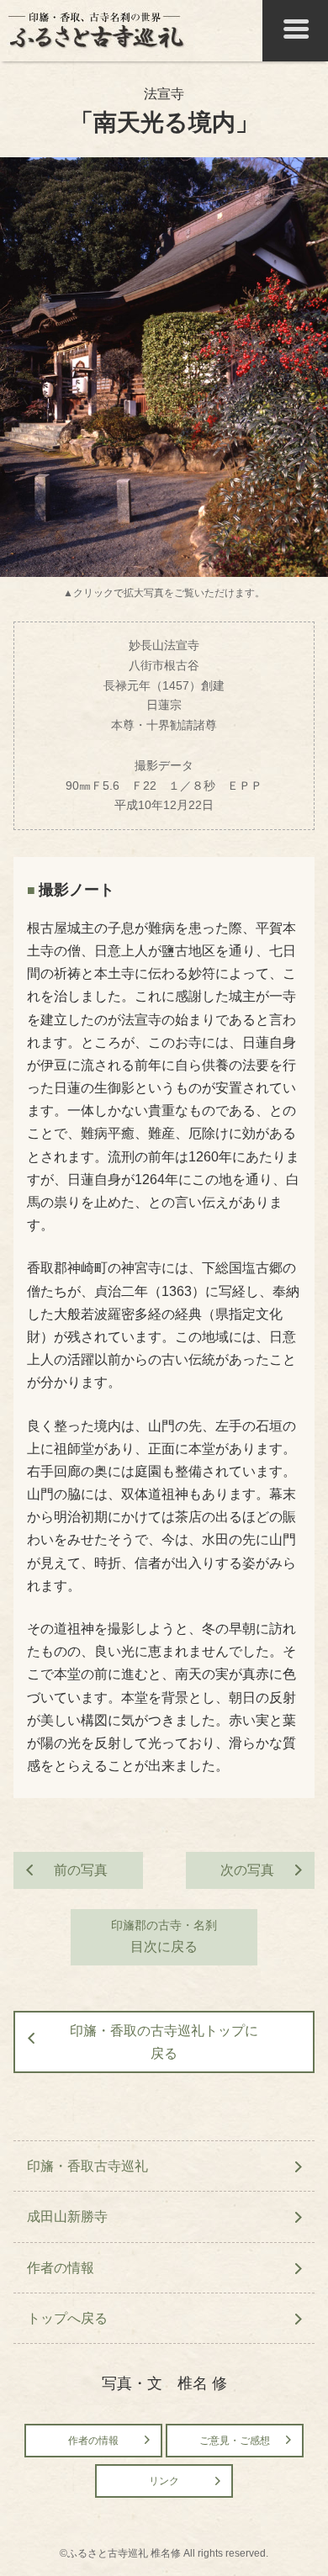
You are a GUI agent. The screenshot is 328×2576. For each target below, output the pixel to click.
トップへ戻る (67, 2318)
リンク (164, 2481)
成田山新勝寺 (67, 2216)
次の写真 (247, 1870)
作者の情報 (61, 2268)
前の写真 (81, 1870)
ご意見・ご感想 (235, 2441)
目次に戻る (164, 1936)
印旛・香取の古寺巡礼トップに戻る (164, 2042)
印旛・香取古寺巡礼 (87, 2166)
